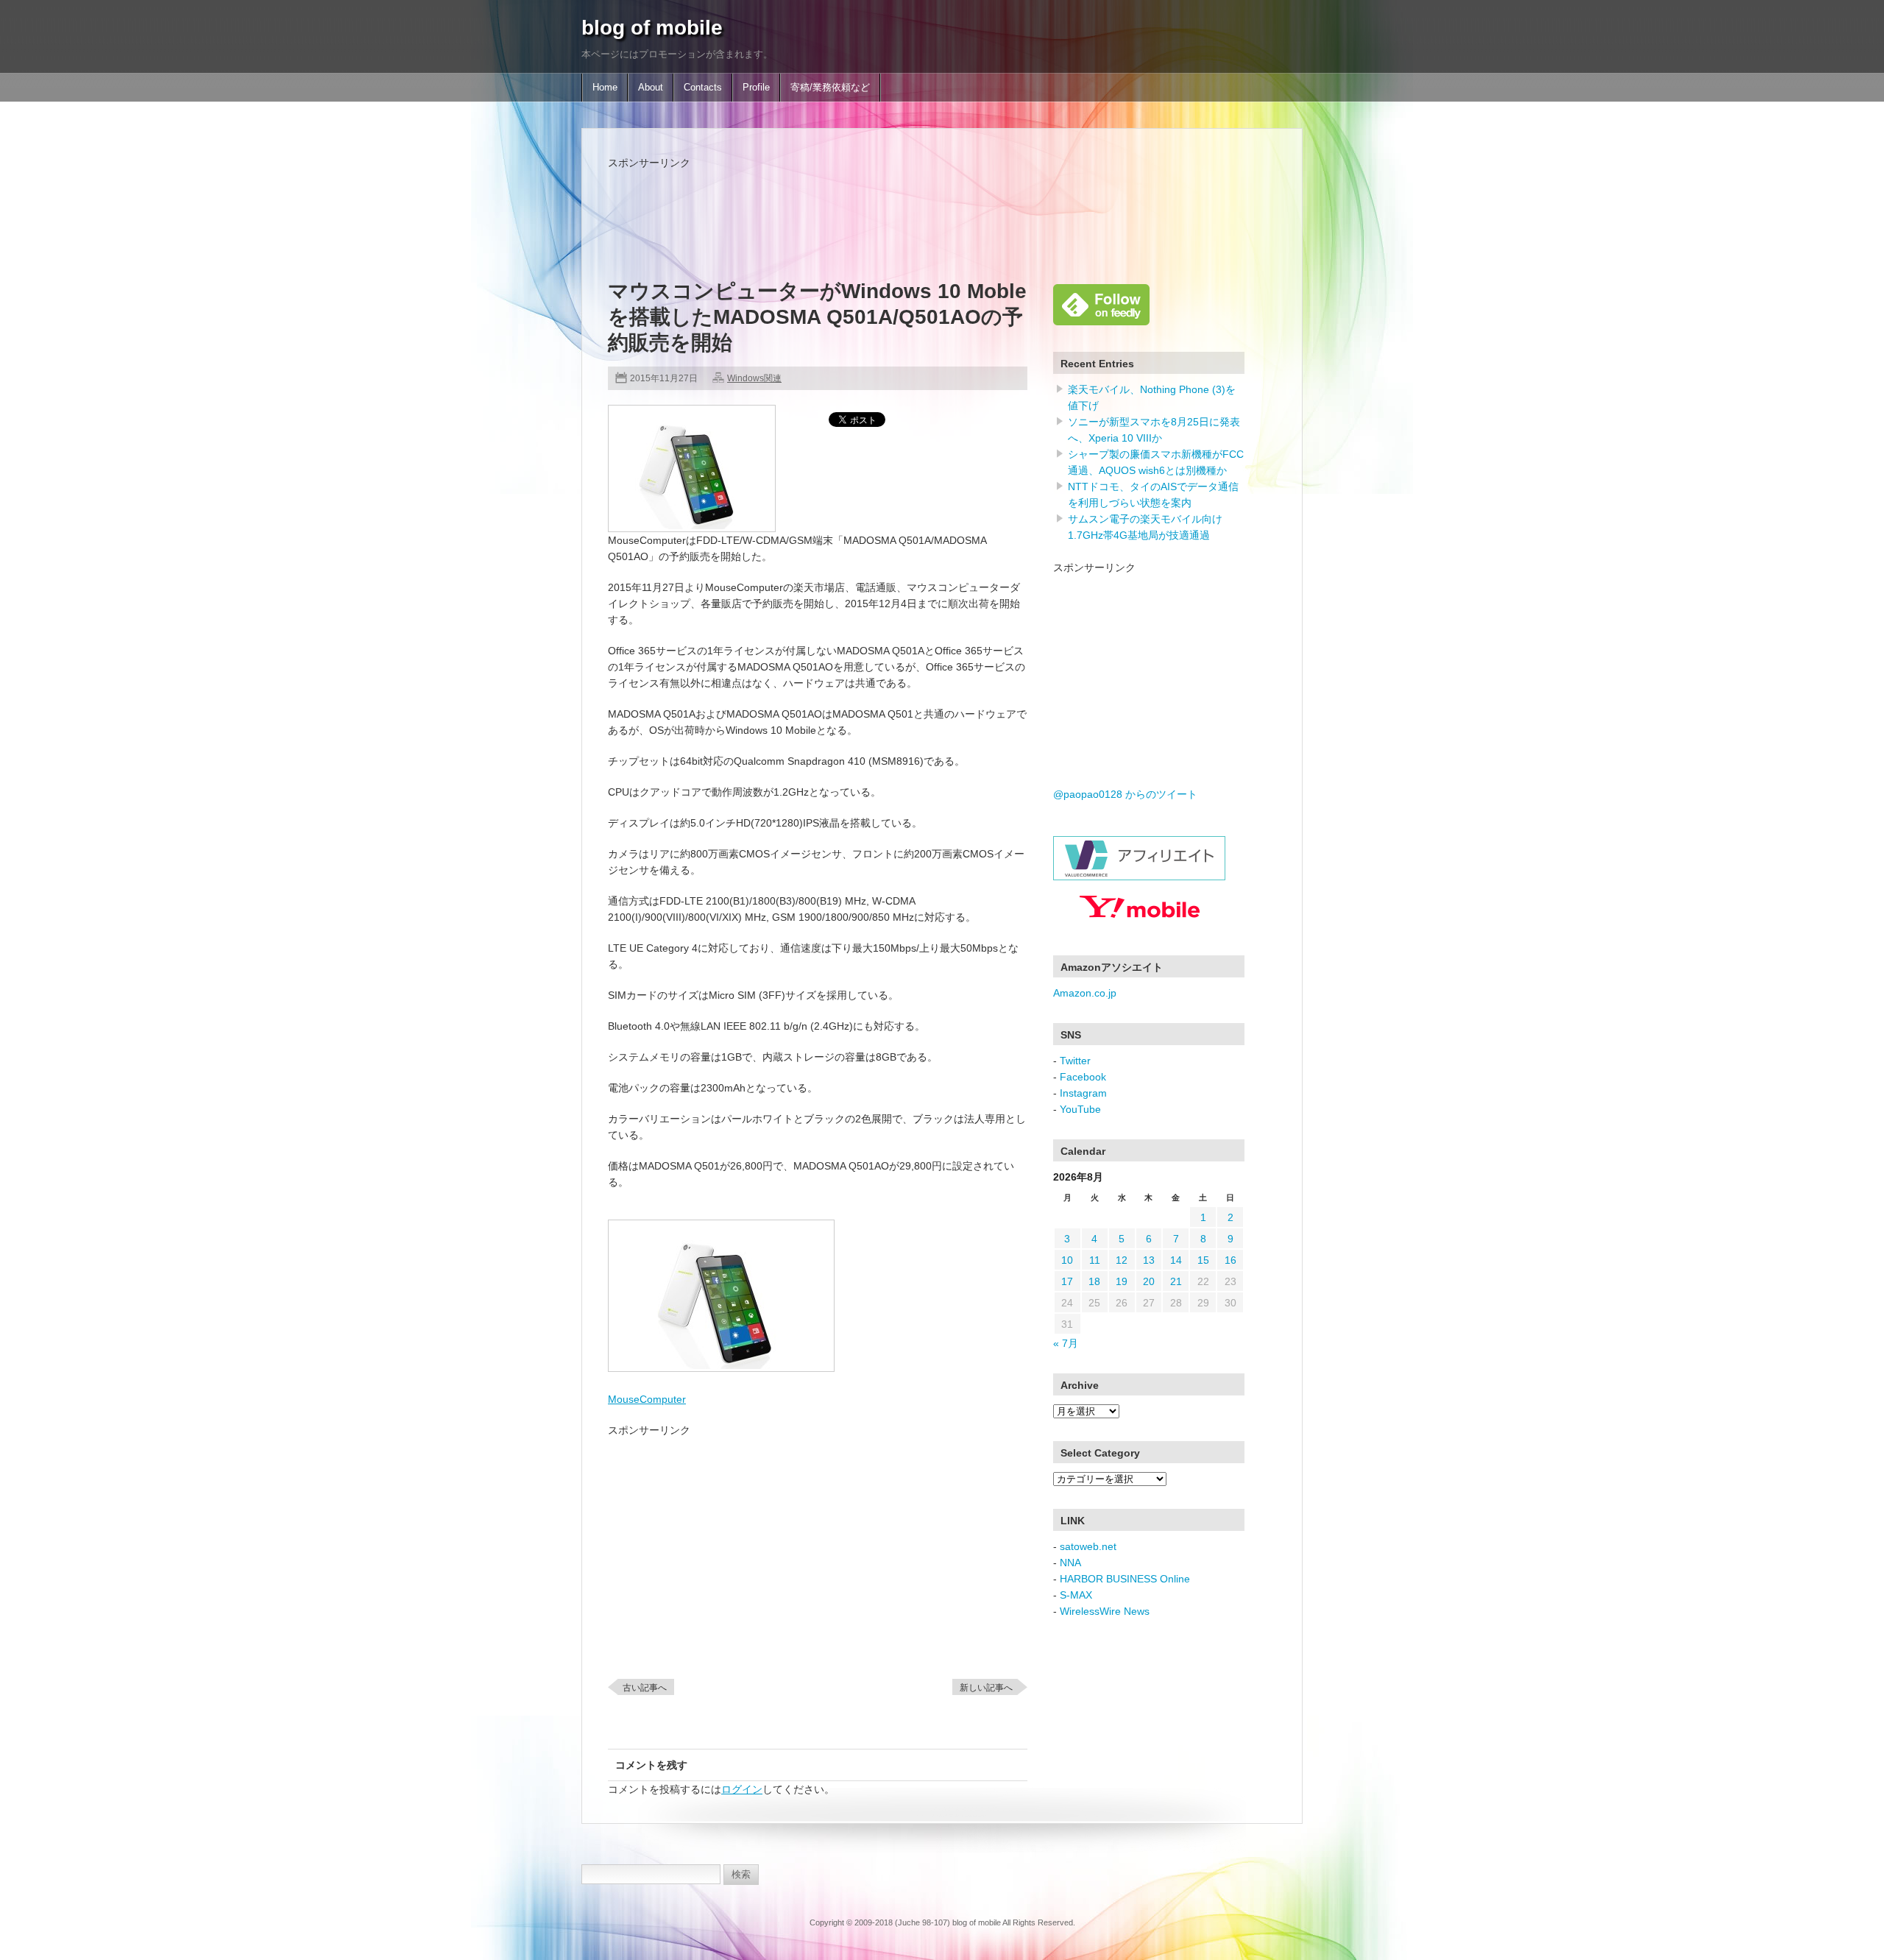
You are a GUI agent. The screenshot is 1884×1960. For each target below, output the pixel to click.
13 (1149, 1260)
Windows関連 (754, 378)
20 (1149, 1281)
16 (1230, 1260)
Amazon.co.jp (1085, 993)
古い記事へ (645, 1688)
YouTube (1080, 1109)
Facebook (1083, 1077)
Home (605, 88)
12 (1122, 1260)
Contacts (703, 88)
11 (1095, 1260)
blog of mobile (652, 28)
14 (1176, 1260)
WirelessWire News (1105, 1611)
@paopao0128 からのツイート (1125, 794)
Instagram (1083, 1093)
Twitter (1075, 1061)
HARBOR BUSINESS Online (1125, 1579)
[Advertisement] (876, 204)
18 (1094, 1281)
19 (1122, 1281)
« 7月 (1066, 1343)
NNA (1070, 1563)
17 (1067, 1281)
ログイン (742, 1789)
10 (1067, 1260)
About (651, 88)
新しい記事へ (986, 1688)
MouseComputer (647, 1399)
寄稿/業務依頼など (830, 88)
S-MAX (1076, 1595)
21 (1176, 1281)
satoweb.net (1088, 1546)
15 (1203, 1260)
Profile (756, 88)
